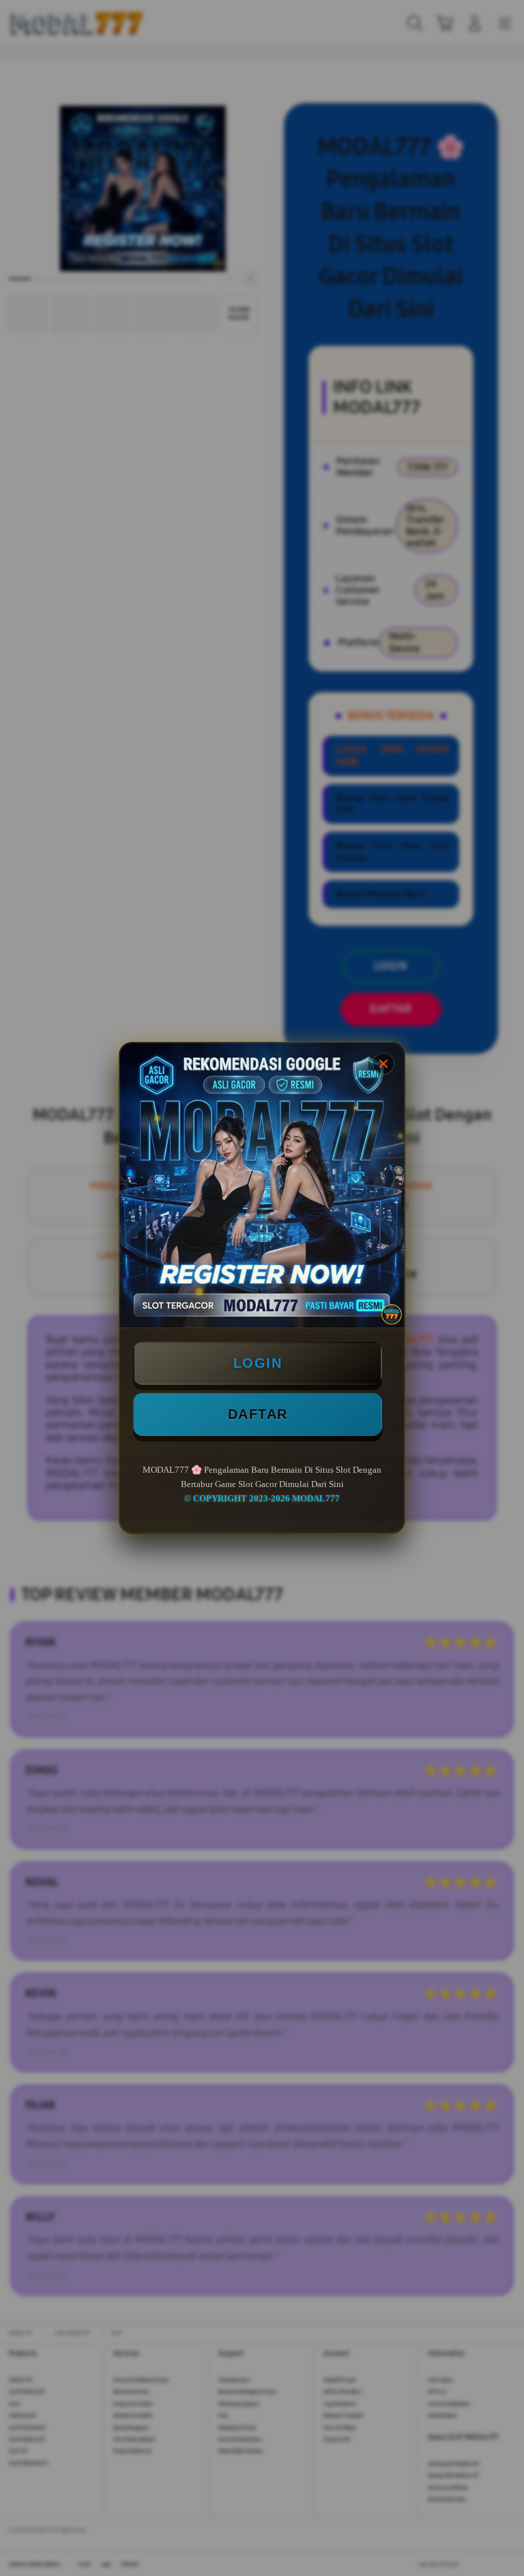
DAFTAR (258, 1414)
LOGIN (258, 1363)
